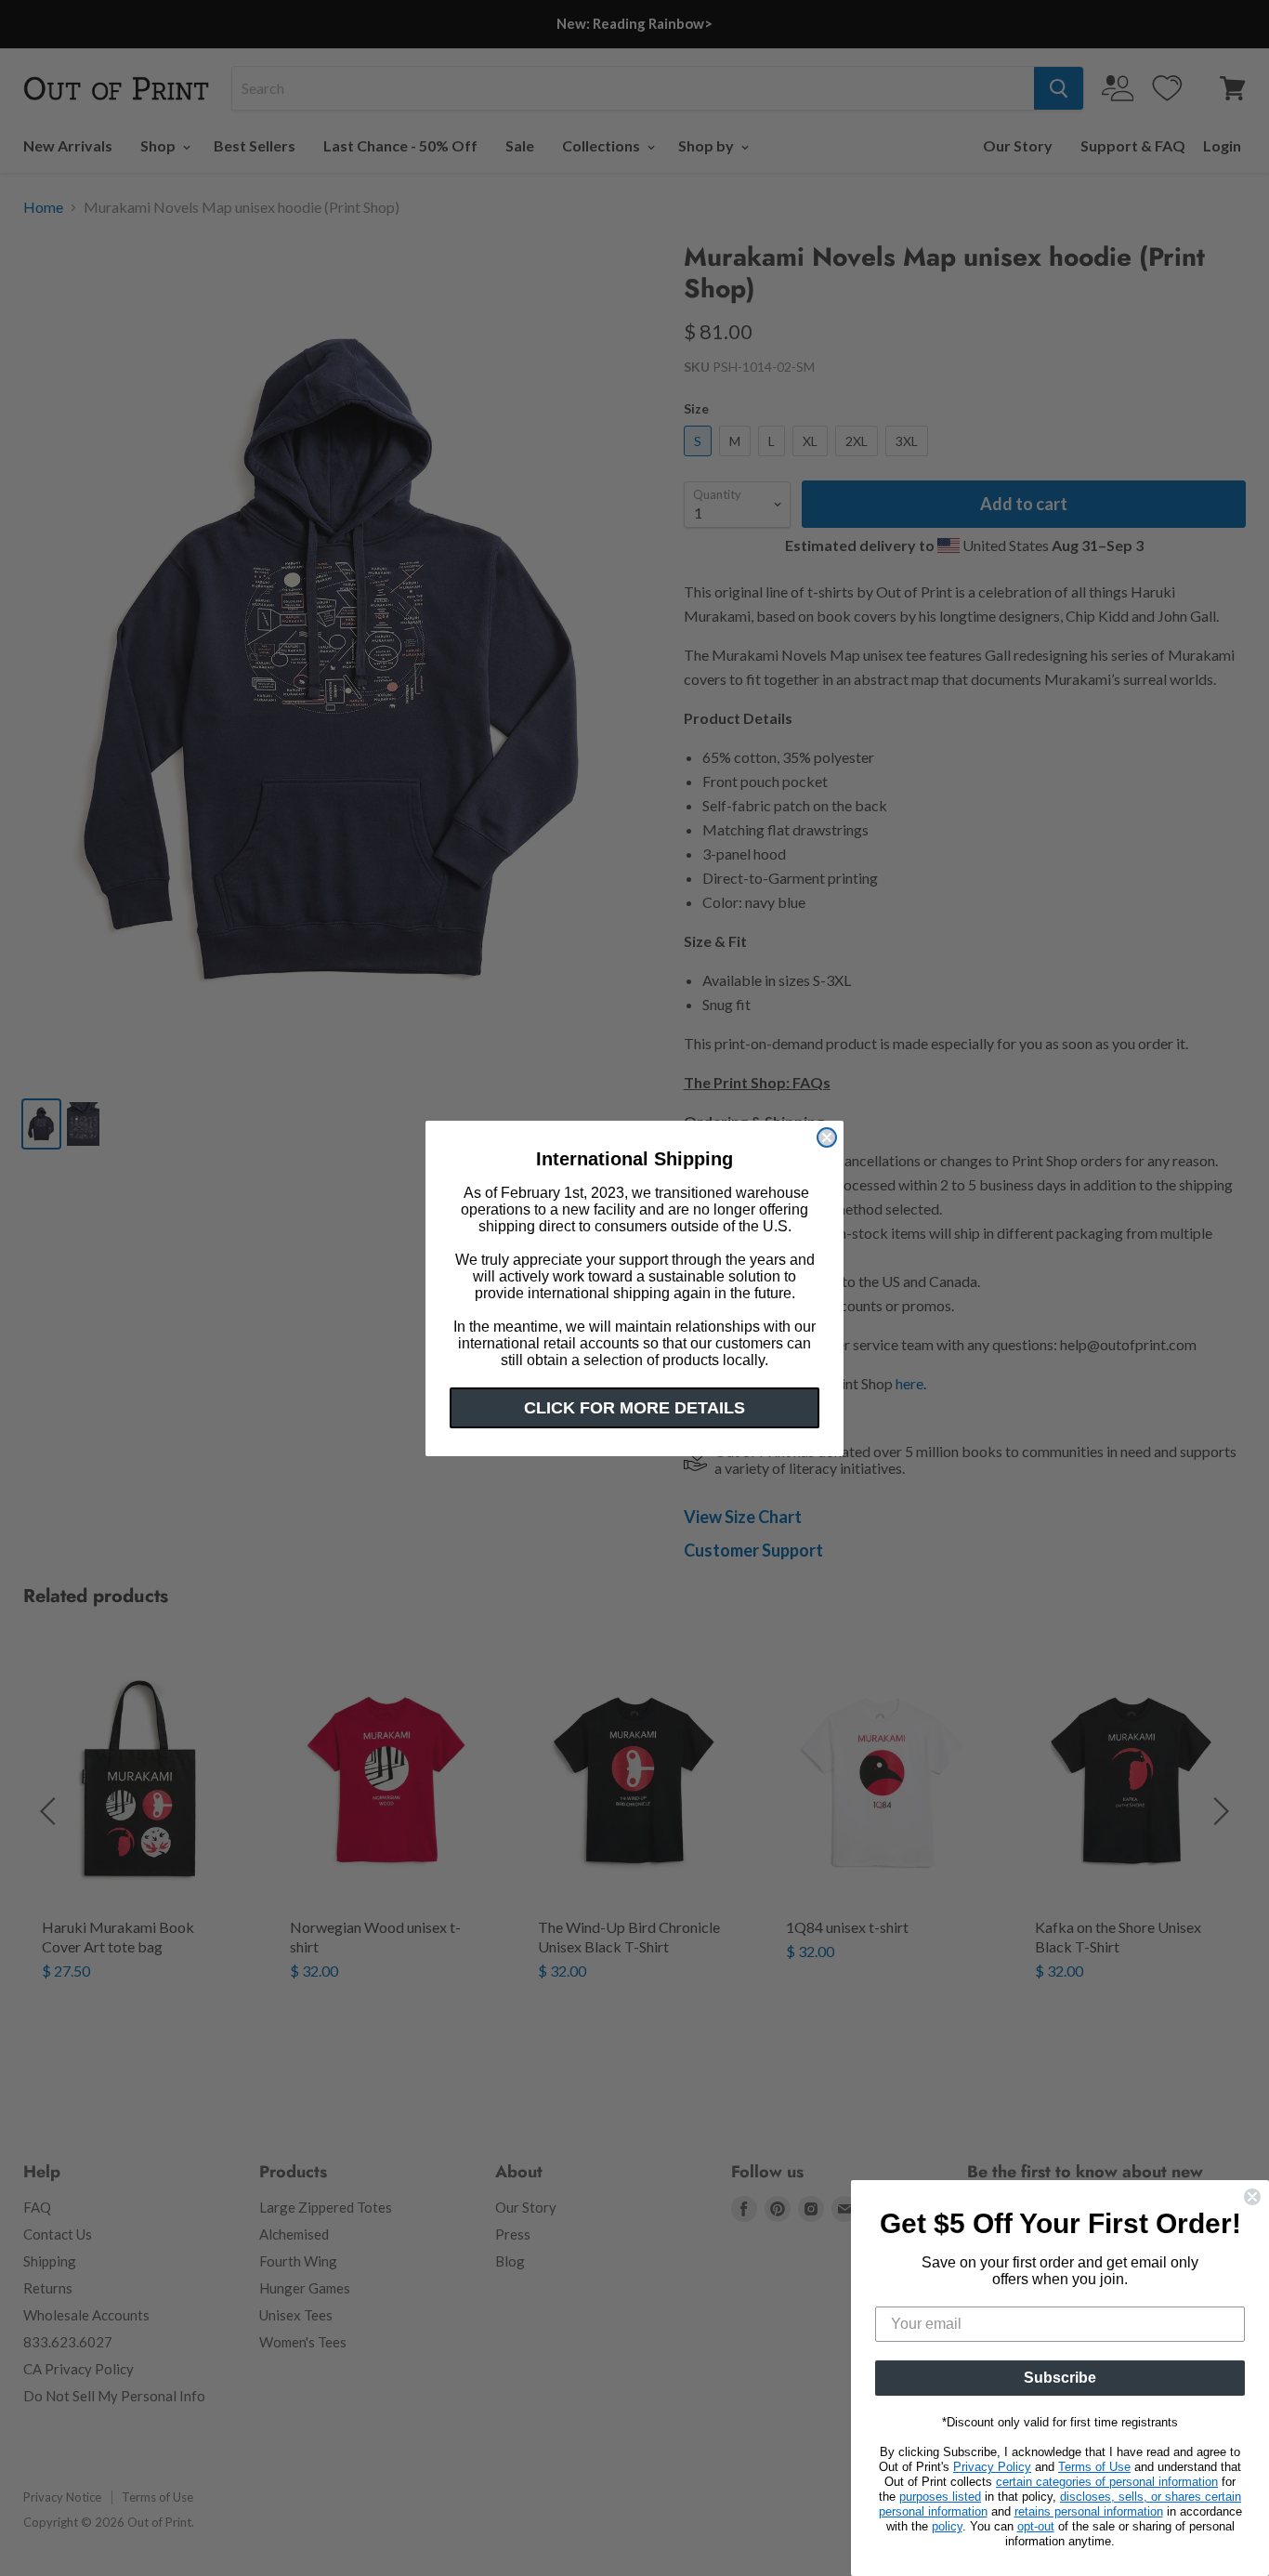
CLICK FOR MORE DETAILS (634, 1408)
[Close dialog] (827, 1137)
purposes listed (940, 2497)
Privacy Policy (992, 2467)
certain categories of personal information (1107, 2482)
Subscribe (1060, 2378)
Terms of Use (1094, 2467)
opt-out (1036, 2526)
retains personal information (1089, 2511)
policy (947, 2526)
